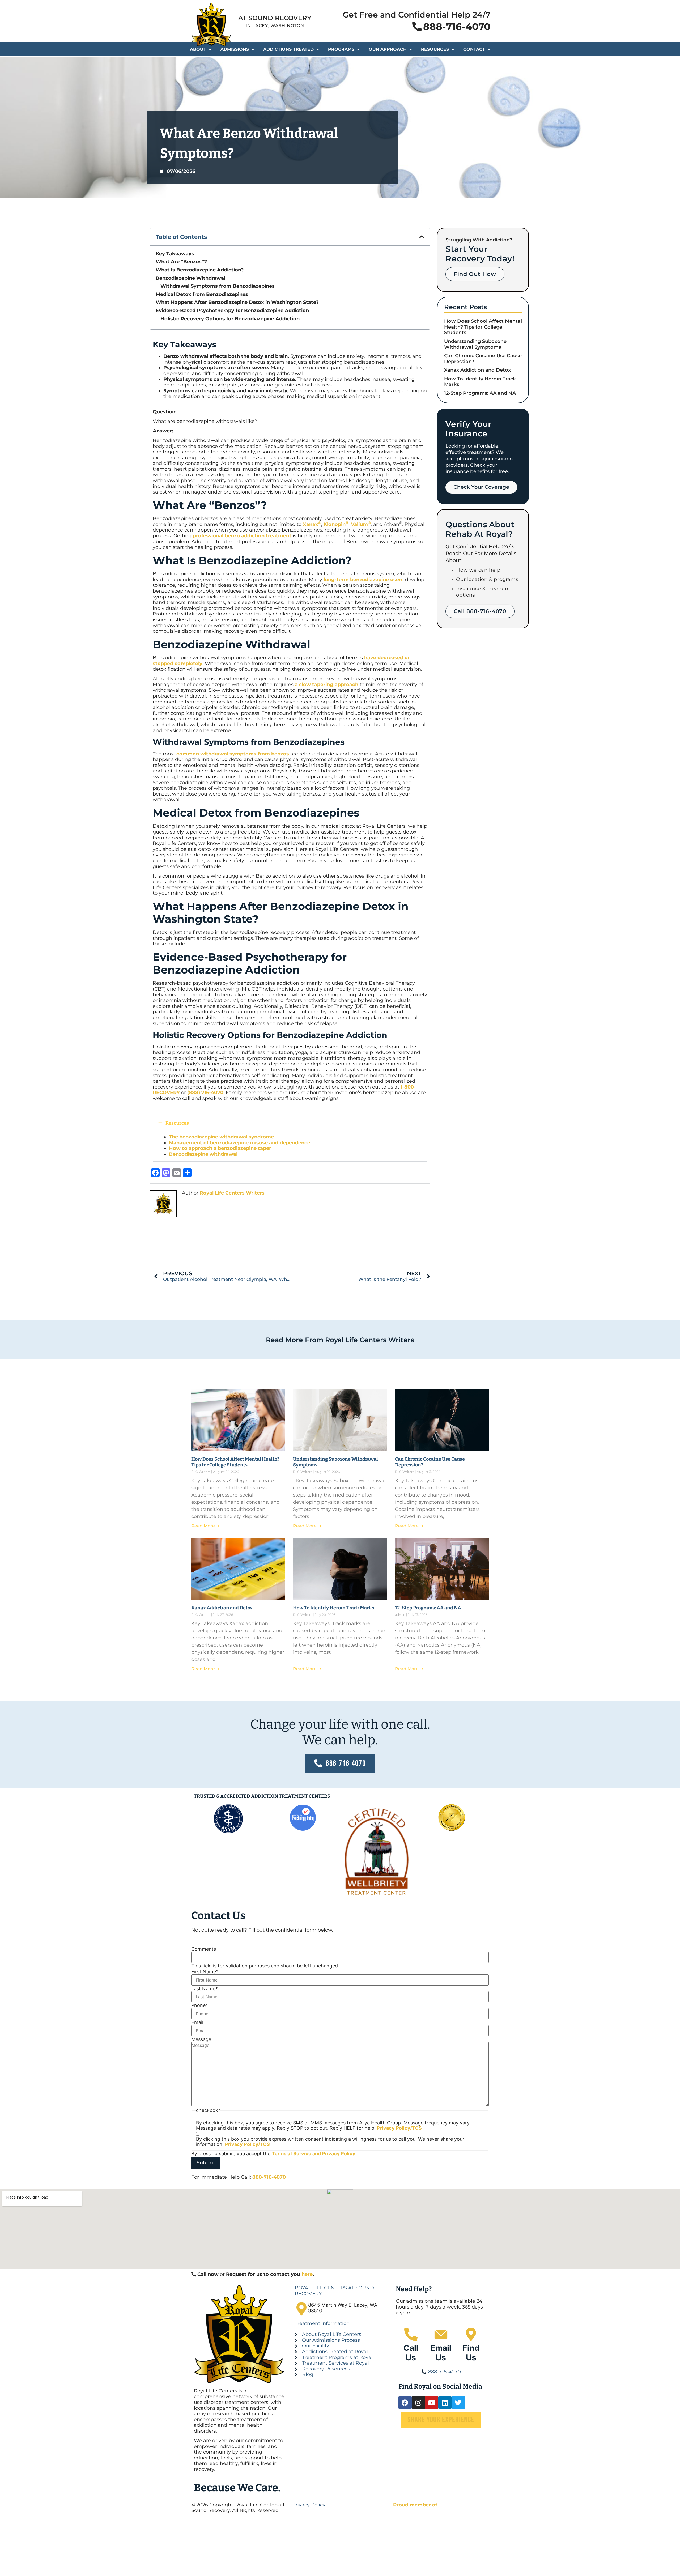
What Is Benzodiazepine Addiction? (200, 270)
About (198, 49)
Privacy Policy (339, 2154)
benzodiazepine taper (245, 1148)
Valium (361, 524)
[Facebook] (405, 2403)
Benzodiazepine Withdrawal (190, 278)
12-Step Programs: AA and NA (480, 393)
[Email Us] (441, 2334)
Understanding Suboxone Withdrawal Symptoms (475, 344)
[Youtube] (432, 2403)
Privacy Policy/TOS (399, 2128)
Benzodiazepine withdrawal (203, 1154)
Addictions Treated (288, 49)
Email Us (441, 2353)
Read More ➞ (205, 1526)
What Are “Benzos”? (181, 262)
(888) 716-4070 (205, 1093)
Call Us (411, 2353)
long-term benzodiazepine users (364, 580)
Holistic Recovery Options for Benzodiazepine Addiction (230, 319)
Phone (200, 2005)
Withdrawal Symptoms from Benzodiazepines (218, 286)
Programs (341, 49)
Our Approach (388, 49)
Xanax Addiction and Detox (477, 370)
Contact (474, 49)
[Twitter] (458, 2403)
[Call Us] (411, 2334)
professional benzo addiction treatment (242, 536)
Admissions (235, 49)
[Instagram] (418, 2403)
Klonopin (336, 524)
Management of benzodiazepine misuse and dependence (240, 1143)
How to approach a (193, 1148)
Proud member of (415, 2505)
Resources (435, 49)
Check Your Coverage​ (481, 487)
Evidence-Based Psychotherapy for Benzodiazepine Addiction (232, 311)
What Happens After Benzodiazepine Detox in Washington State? (238, 302)
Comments (204, 1949)
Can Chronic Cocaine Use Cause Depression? (483, 359)
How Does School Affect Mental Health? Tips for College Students (483, 327)
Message (201, 2039)
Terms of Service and (297, 2154)
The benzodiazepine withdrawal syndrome (221, 1137)
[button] (422, 237)
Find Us (471, 2353)
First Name (205, 1972)
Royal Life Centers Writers (232, 1193)
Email (197, 2022)
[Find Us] (471, 2334)
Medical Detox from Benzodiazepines (203, 294)
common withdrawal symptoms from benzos (233, 754)
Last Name (205, 1989)
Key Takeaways (175, 254)
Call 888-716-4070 (480, 611)
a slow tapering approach (327, 685)
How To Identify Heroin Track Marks (480, 382)
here (307, 2274)
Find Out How (475, 274)
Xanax (312, 524)
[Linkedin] (445, 2403)
